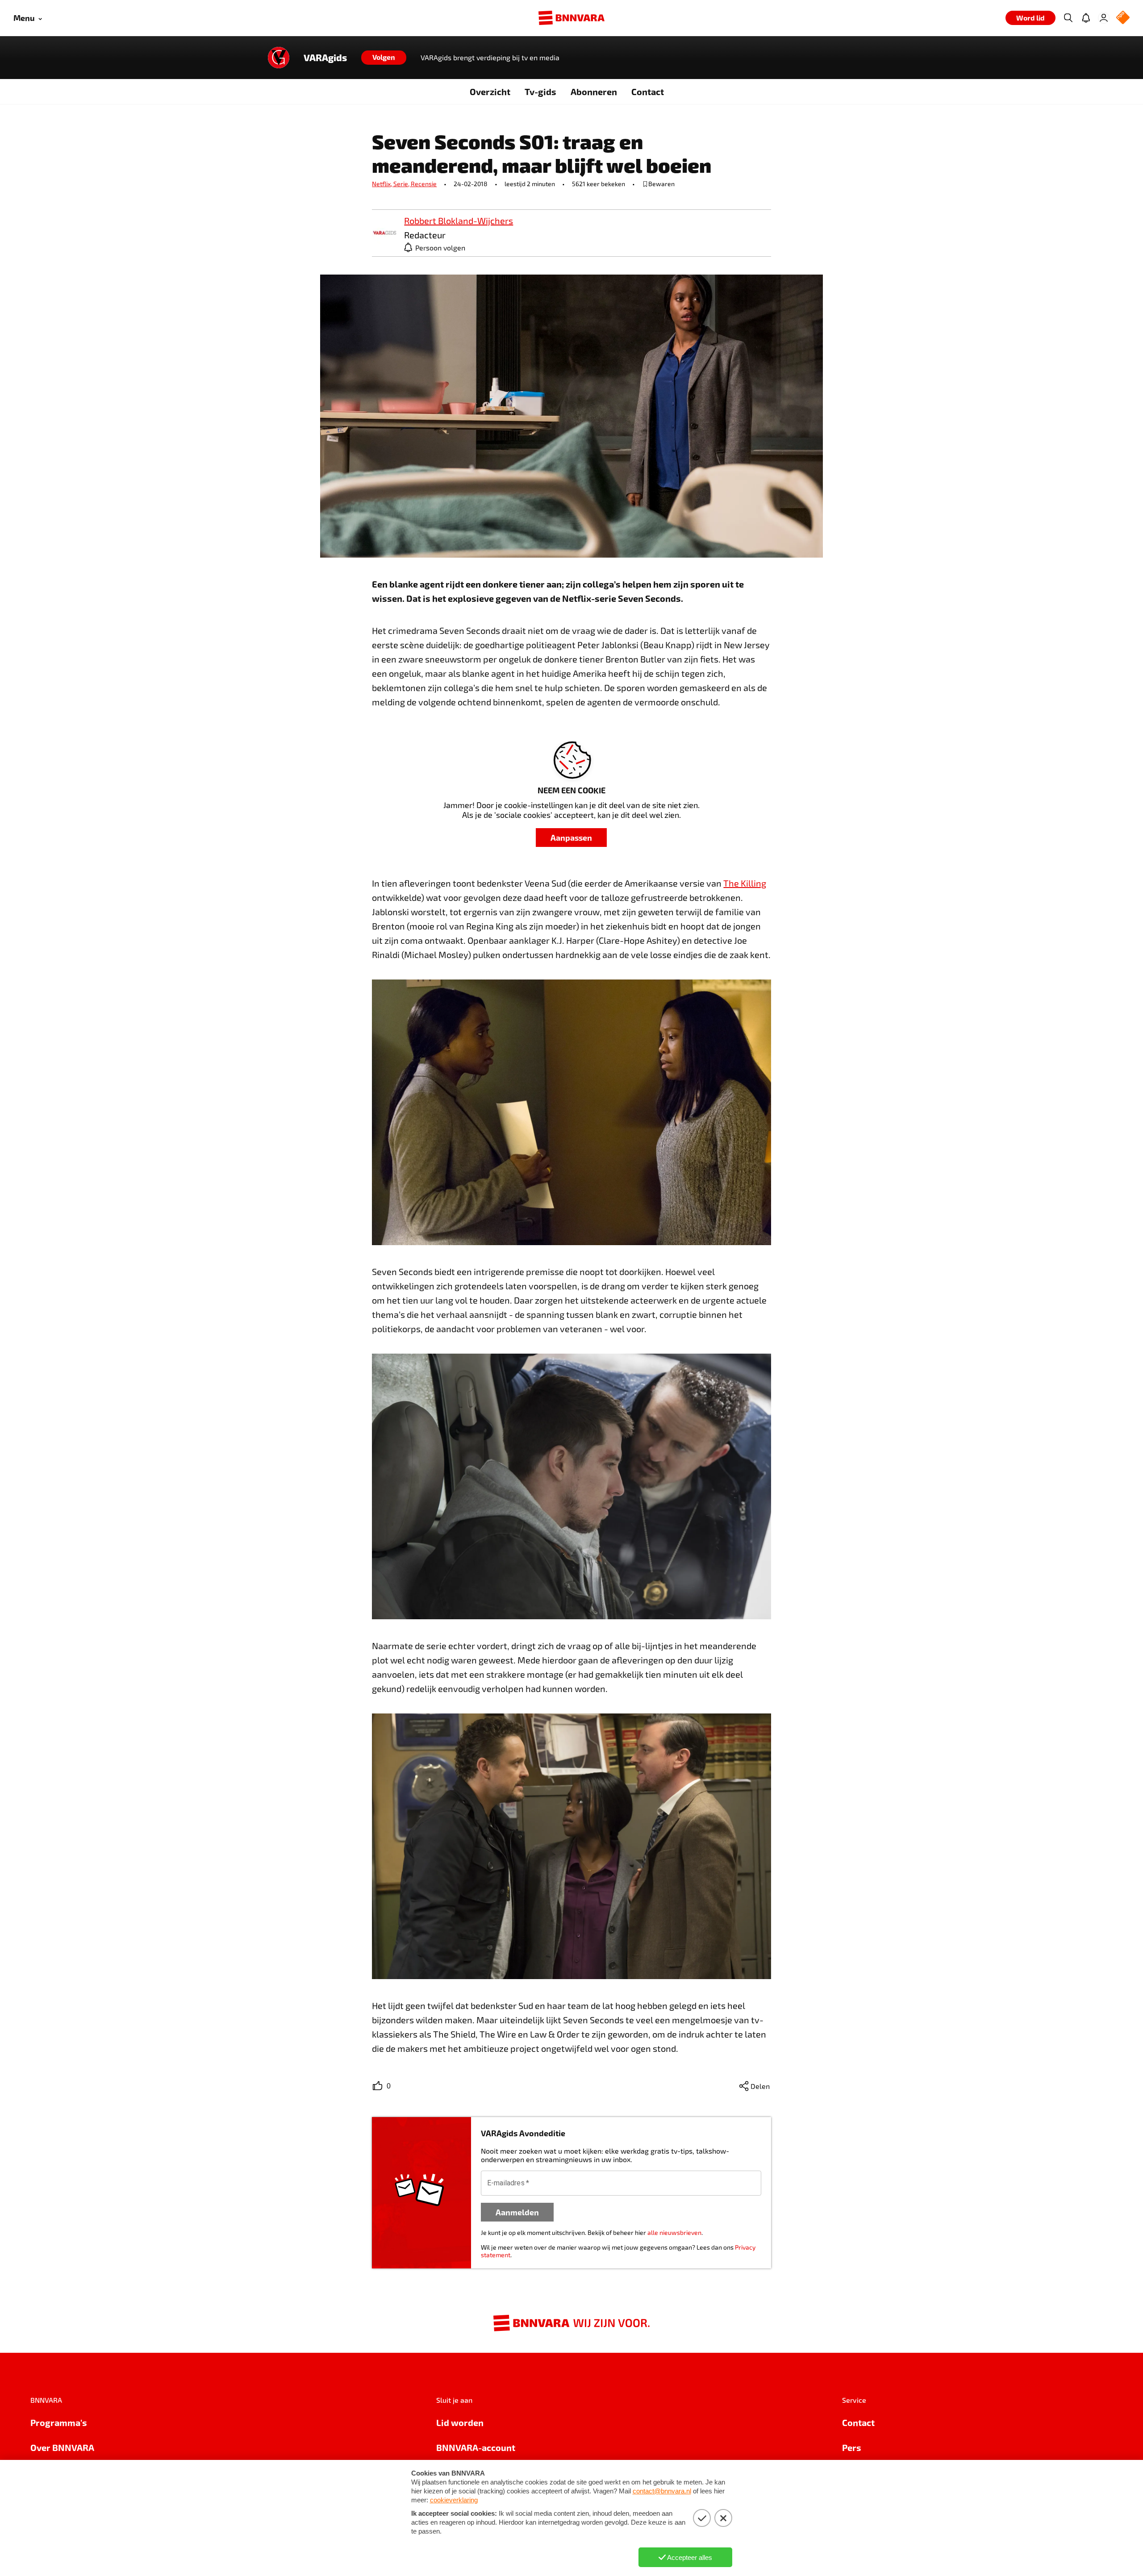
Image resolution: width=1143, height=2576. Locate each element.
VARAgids (325, 58)
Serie (402, 184)
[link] (384, 233)
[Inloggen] (1104, 18)
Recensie (424, 184)
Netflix (383, 184)
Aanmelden (517, 2212)
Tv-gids (540, 92)
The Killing (745, 883)
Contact (648, 92)
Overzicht (490, 92)
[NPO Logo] (1123, 18)
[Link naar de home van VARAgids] (279, 58)
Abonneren (594, 92)
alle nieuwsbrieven (674, 2232)
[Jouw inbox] (1086, 18)
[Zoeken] (1068, 18)
